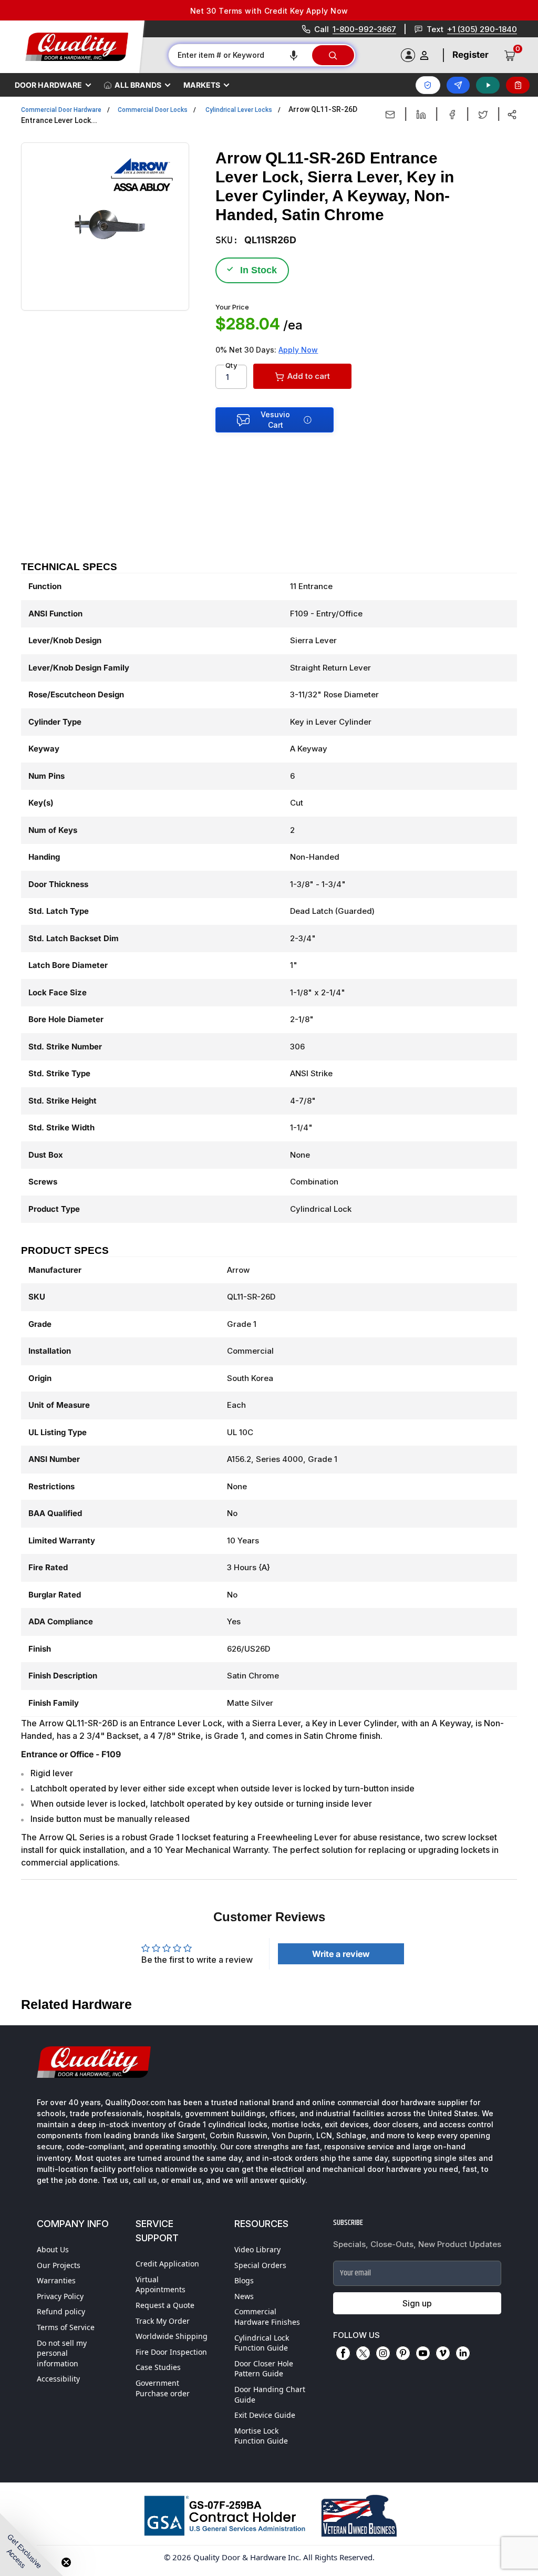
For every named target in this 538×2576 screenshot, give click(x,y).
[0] (510, 55)
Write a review (341, 1954)
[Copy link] (512, 115)
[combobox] (240, 55)
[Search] (333, 55)
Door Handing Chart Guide (270, 2394)
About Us (53, 2249)
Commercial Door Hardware (61, 110)
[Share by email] (390, 115)
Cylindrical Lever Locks (239, 110)
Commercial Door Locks (153, 110)
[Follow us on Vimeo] (443, 2353)
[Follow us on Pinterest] (403, 2353)
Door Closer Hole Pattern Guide (264, 2369)
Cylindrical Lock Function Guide (262, 2343)
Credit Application (167, 2264)
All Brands (138, 85)
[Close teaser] (66, 2562)
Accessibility (58, 2379)
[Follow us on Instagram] (383, 2353)
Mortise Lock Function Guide (261, 2436)
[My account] (424, 55)
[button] (294, 55)
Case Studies (158, 2367)
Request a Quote (165, 2305)
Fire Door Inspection (171, 2352)
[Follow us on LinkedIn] (463, 2353)
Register (470, 55)
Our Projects (59, 2265)
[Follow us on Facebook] (343, 2353)
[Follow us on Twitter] (363, 2353)
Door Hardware (48, 85)
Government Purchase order (163, 2388)
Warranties (56, 2280)
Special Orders (260, 2265)
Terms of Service (66, 2327)
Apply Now (298, 350)
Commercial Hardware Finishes (267, 2317)
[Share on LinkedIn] (421, 115)
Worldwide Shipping (172, 2336)
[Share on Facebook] (452, 115)
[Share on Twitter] (483, 115)
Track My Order (163, 2321)
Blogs (244, 2280)
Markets (202, 85)
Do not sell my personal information (62, 2353)
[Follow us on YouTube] (423, 2353)
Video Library (257, 2249)
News (244, 2296)
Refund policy (61, 2311)
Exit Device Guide (265, 2415)
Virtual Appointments (161, 2285)
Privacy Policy (60, 2296)
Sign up (417, 2303)
